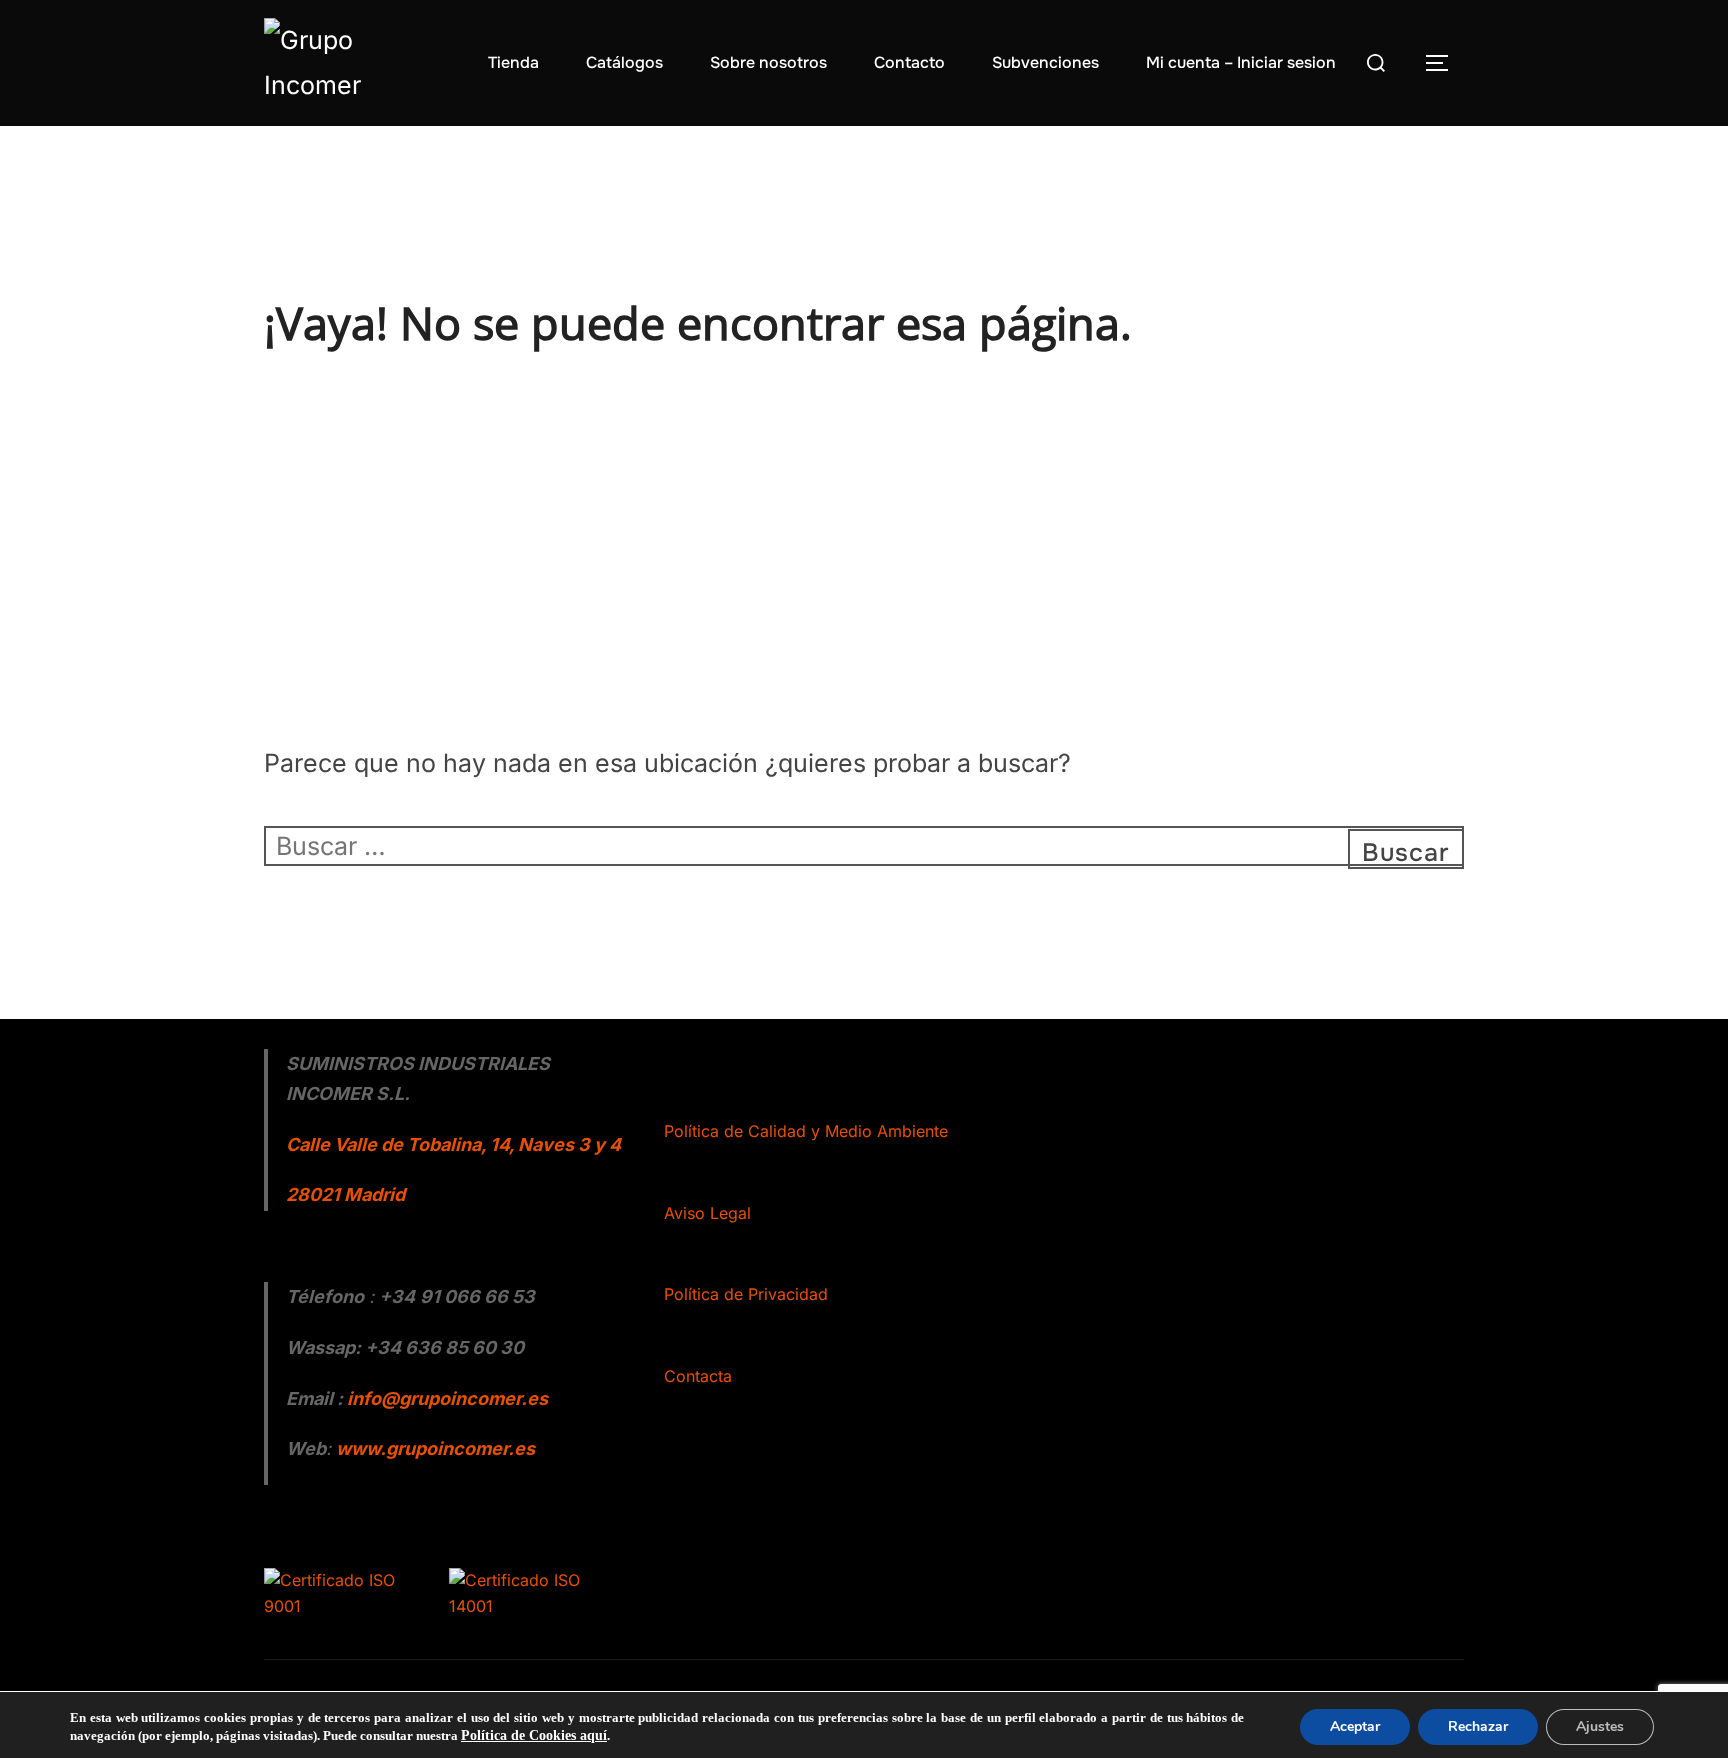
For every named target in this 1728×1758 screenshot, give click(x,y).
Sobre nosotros (768, 62)
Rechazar (1478, 1726)
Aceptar (1355, 1726)
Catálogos (624, 62)
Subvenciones (1045, 62)
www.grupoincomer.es (435, 1448)
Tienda (513, 62)
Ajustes (1600, 1726)
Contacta (698, 1376)
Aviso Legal (707, 1213)
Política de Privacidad (746, 1294)
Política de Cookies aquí (534, 1735)
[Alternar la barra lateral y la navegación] (1444, 63)
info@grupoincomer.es (447, 1398)
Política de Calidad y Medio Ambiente (806, 1131)
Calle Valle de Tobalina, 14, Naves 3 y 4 (453, 1144)
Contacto (909, 62)
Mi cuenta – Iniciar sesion (1241, 62)
